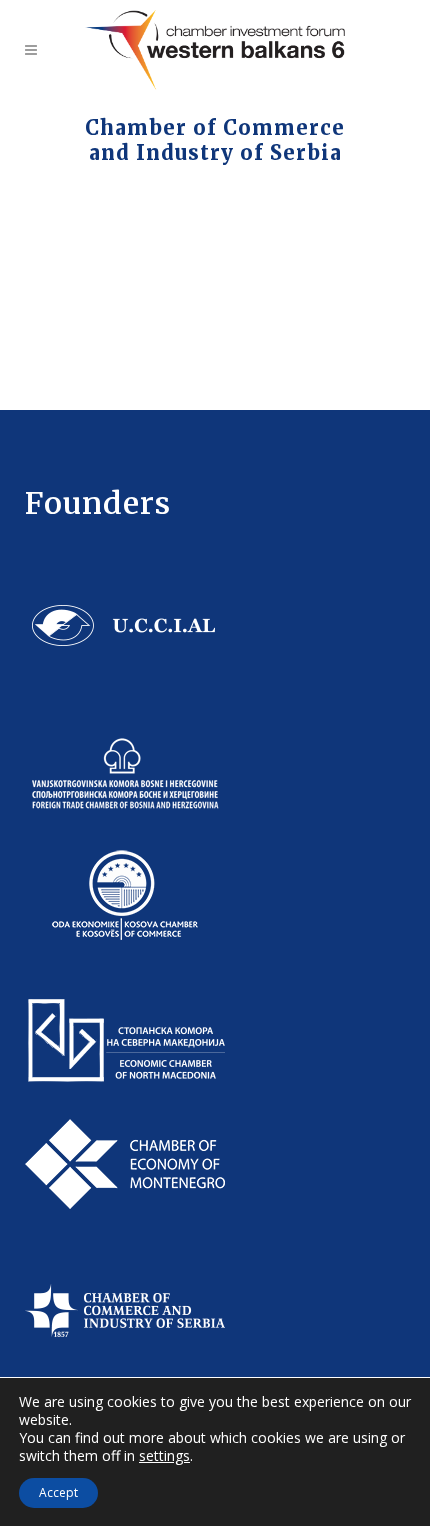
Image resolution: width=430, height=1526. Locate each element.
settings (164, 1456)
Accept (58, 1492)
